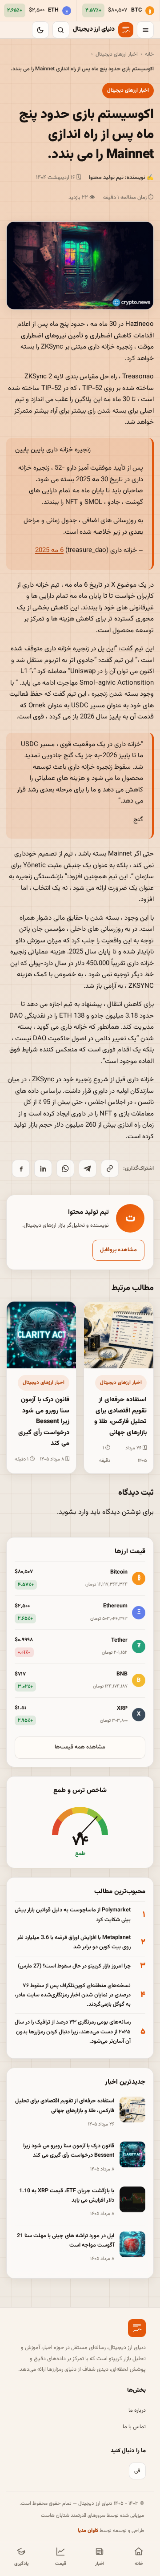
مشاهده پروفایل (118, 1250)
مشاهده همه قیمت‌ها (80, 1747)
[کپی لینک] (110, 1168)
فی (137, 2471)
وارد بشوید (74, 1512)
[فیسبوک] (21, 1168)
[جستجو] (61, 30)
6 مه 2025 (49, 550)
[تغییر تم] (40, 30)
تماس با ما (134, 2427)
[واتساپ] (65, 1168)
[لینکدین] (43, 1168)
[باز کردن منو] (145, 30)
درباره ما (137, 2410)
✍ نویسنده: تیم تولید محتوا (121, 178)
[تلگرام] (88, 1168)
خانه (149, 54)
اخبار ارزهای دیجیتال (117, 54)
